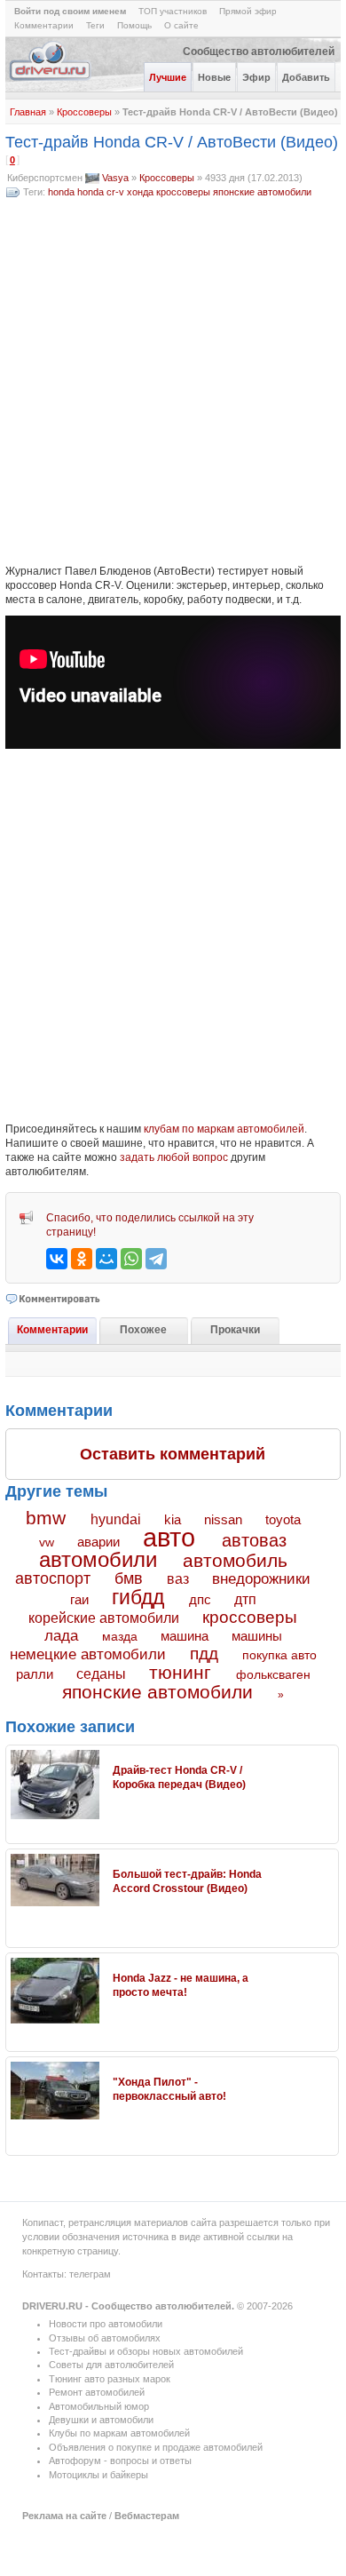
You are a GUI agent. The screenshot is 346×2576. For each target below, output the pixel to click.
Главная (28, 112)
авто (169, 1538)
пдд (204, 1654)
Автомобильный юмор (99, 2406)
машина (185, 1636)
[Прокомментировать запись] (54, 1299)
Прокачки (235, 1330)
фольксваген (273, 1674)
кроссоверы (183, 192)
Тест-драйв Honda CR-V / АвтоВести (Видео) (172, 142)
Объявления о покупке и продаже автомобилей (156, 2447)
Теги (95, 25)
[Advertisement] (173, 382)
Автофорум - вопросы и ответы (120, 2461)
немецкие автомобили (88, 1654)
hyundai (116, 1519)
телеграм (90, 2274)
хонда (140, 192)
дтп (245, 1599)
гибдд (138, 1597)
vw (47, 1542)
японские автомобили (262, 192)
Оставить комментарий (173, 1454)
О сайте (181, 25)
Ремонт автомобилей (97, 2392)
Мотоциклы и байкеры (98, 2475)
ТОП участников (173, 11)
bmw (46, 1518)
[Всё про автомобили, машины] (51, 79)
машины (257, 1636)
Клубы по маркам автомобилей (119, 2433)
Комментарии (44, 25)
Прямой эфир (248, 11)
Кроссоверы (84, 112)
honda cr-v (101, 192)
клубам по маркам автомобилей (224, 1129)
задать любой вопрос (174, 1157)
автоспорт (53, 1578)
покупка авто (279, 1655)
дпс (200, 1599)
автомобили (98, 1559)
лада (61, 1636)
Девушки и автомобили (101, 2420)
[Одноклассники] (82, 1259)
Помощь (134, 25)
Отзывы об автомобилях (105, 2338)
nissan (223, 1520)
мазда (120, 1636)
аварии (98, 1542)
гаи (79, 1599)
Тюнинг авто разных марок (110, 2379)
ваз (178, 1578)
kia (173, 1520)
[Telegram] (156, 1259)
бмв (129, 1578)
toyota (283, 1519)
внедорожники (261, 1579)
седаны (101, 1674)
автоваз (254, 1540)
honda (61, 192)
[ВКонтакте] (57, 1259)
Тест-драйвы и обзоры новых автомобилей (146, 2351)
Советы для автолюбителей (111, 2365)
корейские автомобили (104, 1618)
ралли (35, 1674)
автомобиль (235, 1560)
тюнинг (180, 1672)
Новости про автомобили (106, 2324)
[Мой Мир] (106, 1259)
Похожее (143, 1330)
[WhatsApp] (131, 1259)
